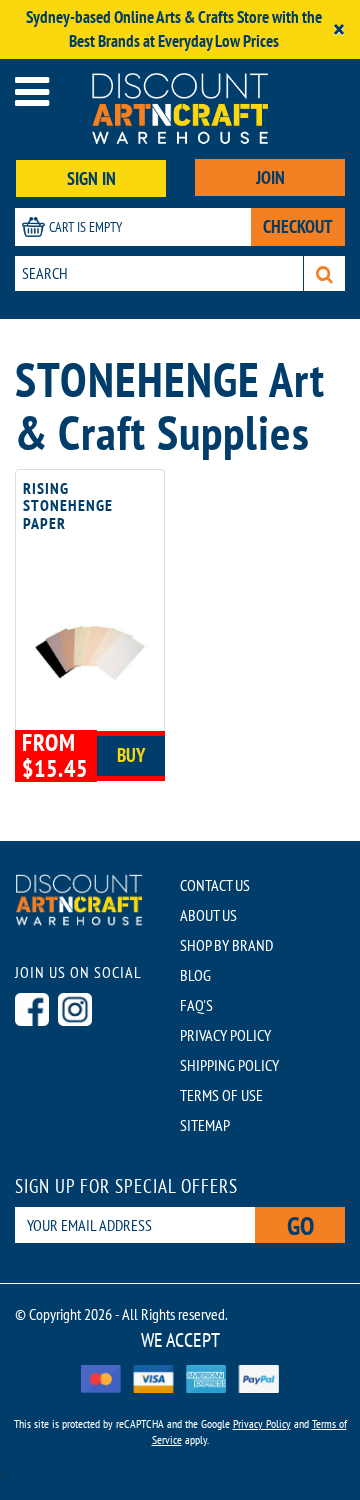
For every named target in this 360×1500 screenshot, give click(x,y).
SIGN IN (91, 178)
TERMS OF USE (221, 1095)
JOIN (270, 177)
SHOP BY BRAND (226, 945)
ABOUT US (208, 915)
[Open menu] (32, 91)
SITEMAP (205, 1125)
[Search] (324, 273)
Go (300, 1225)
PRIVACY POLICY (225, 1035)
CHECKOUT (298, 226)
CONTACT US (215, 885)
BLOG (195, 975)
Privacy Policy (262, 1423)
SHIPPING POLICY (229, 1065)
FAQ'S (196, 1005)
